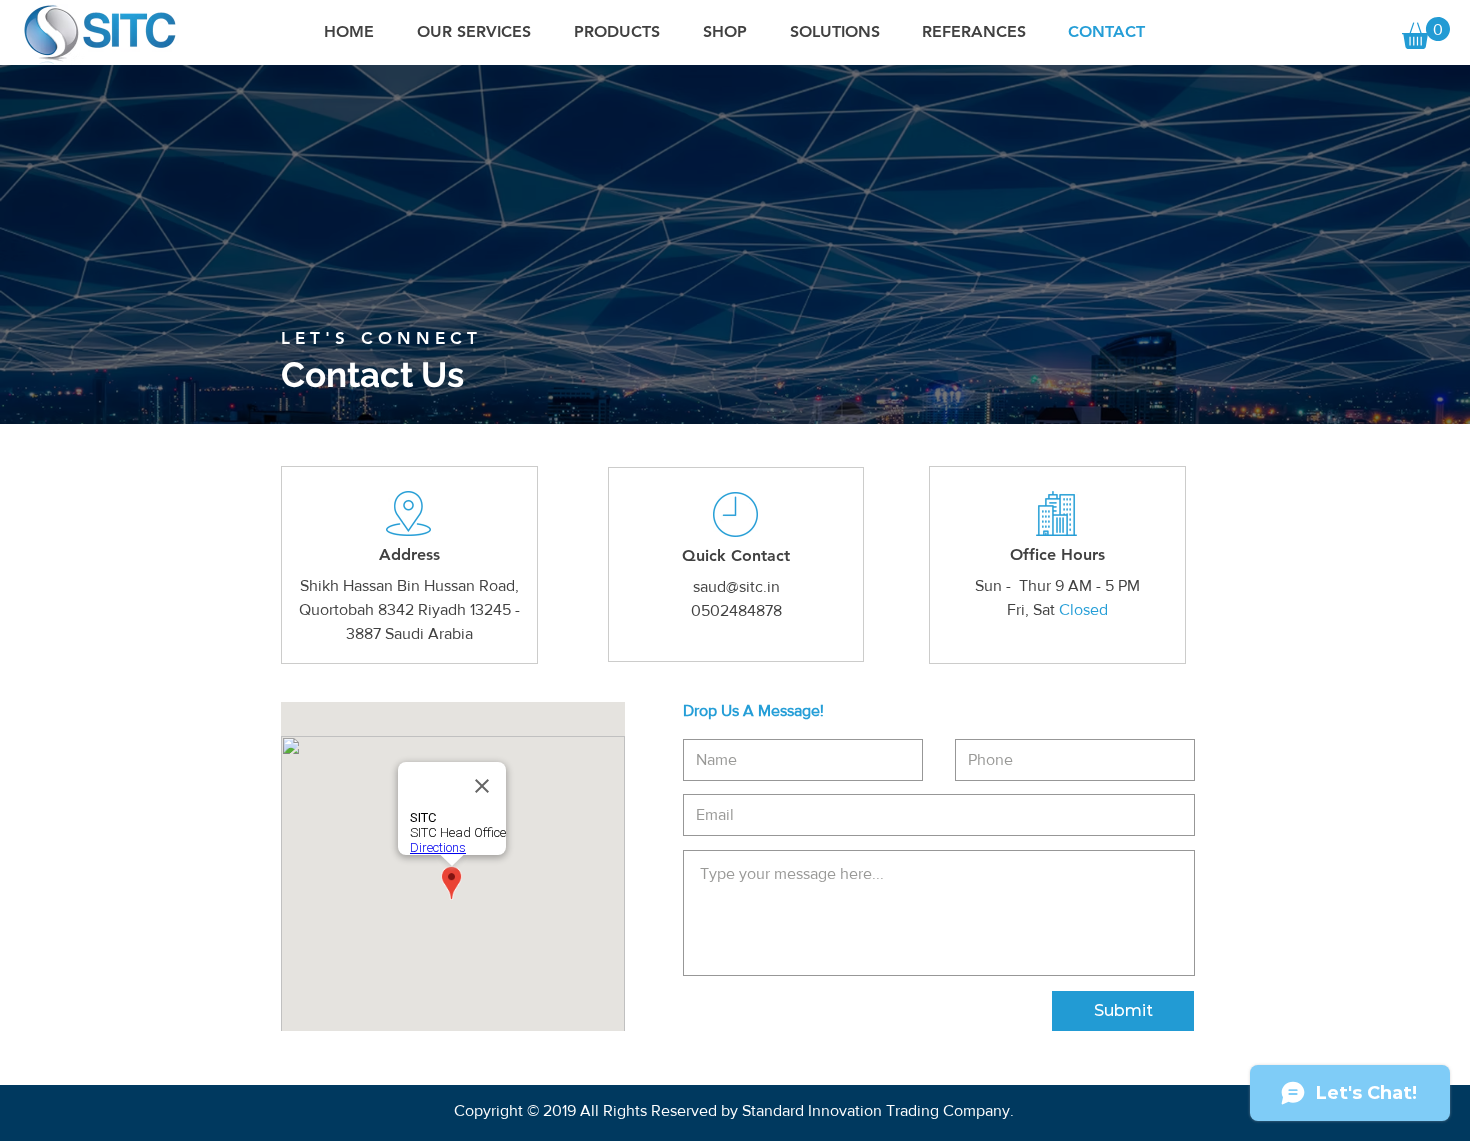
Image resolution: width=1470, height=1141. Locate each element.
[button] (1426, 33)
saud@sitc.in (736, 586)
